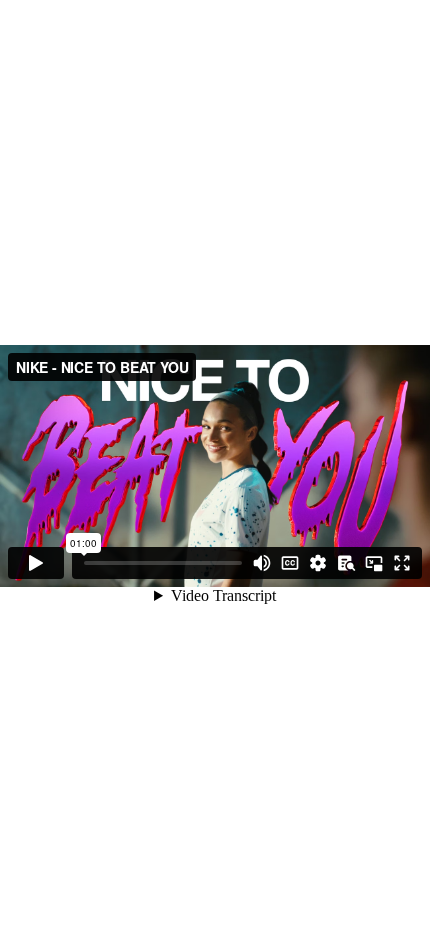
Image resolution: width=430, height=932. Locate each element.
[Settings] (318, 563)
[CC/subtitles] (290, 563)
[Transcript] (346, 563)
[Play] (36, 563)
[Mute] (262, 563)
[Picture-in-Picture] (374, 563)
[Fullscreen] (402, 563)
